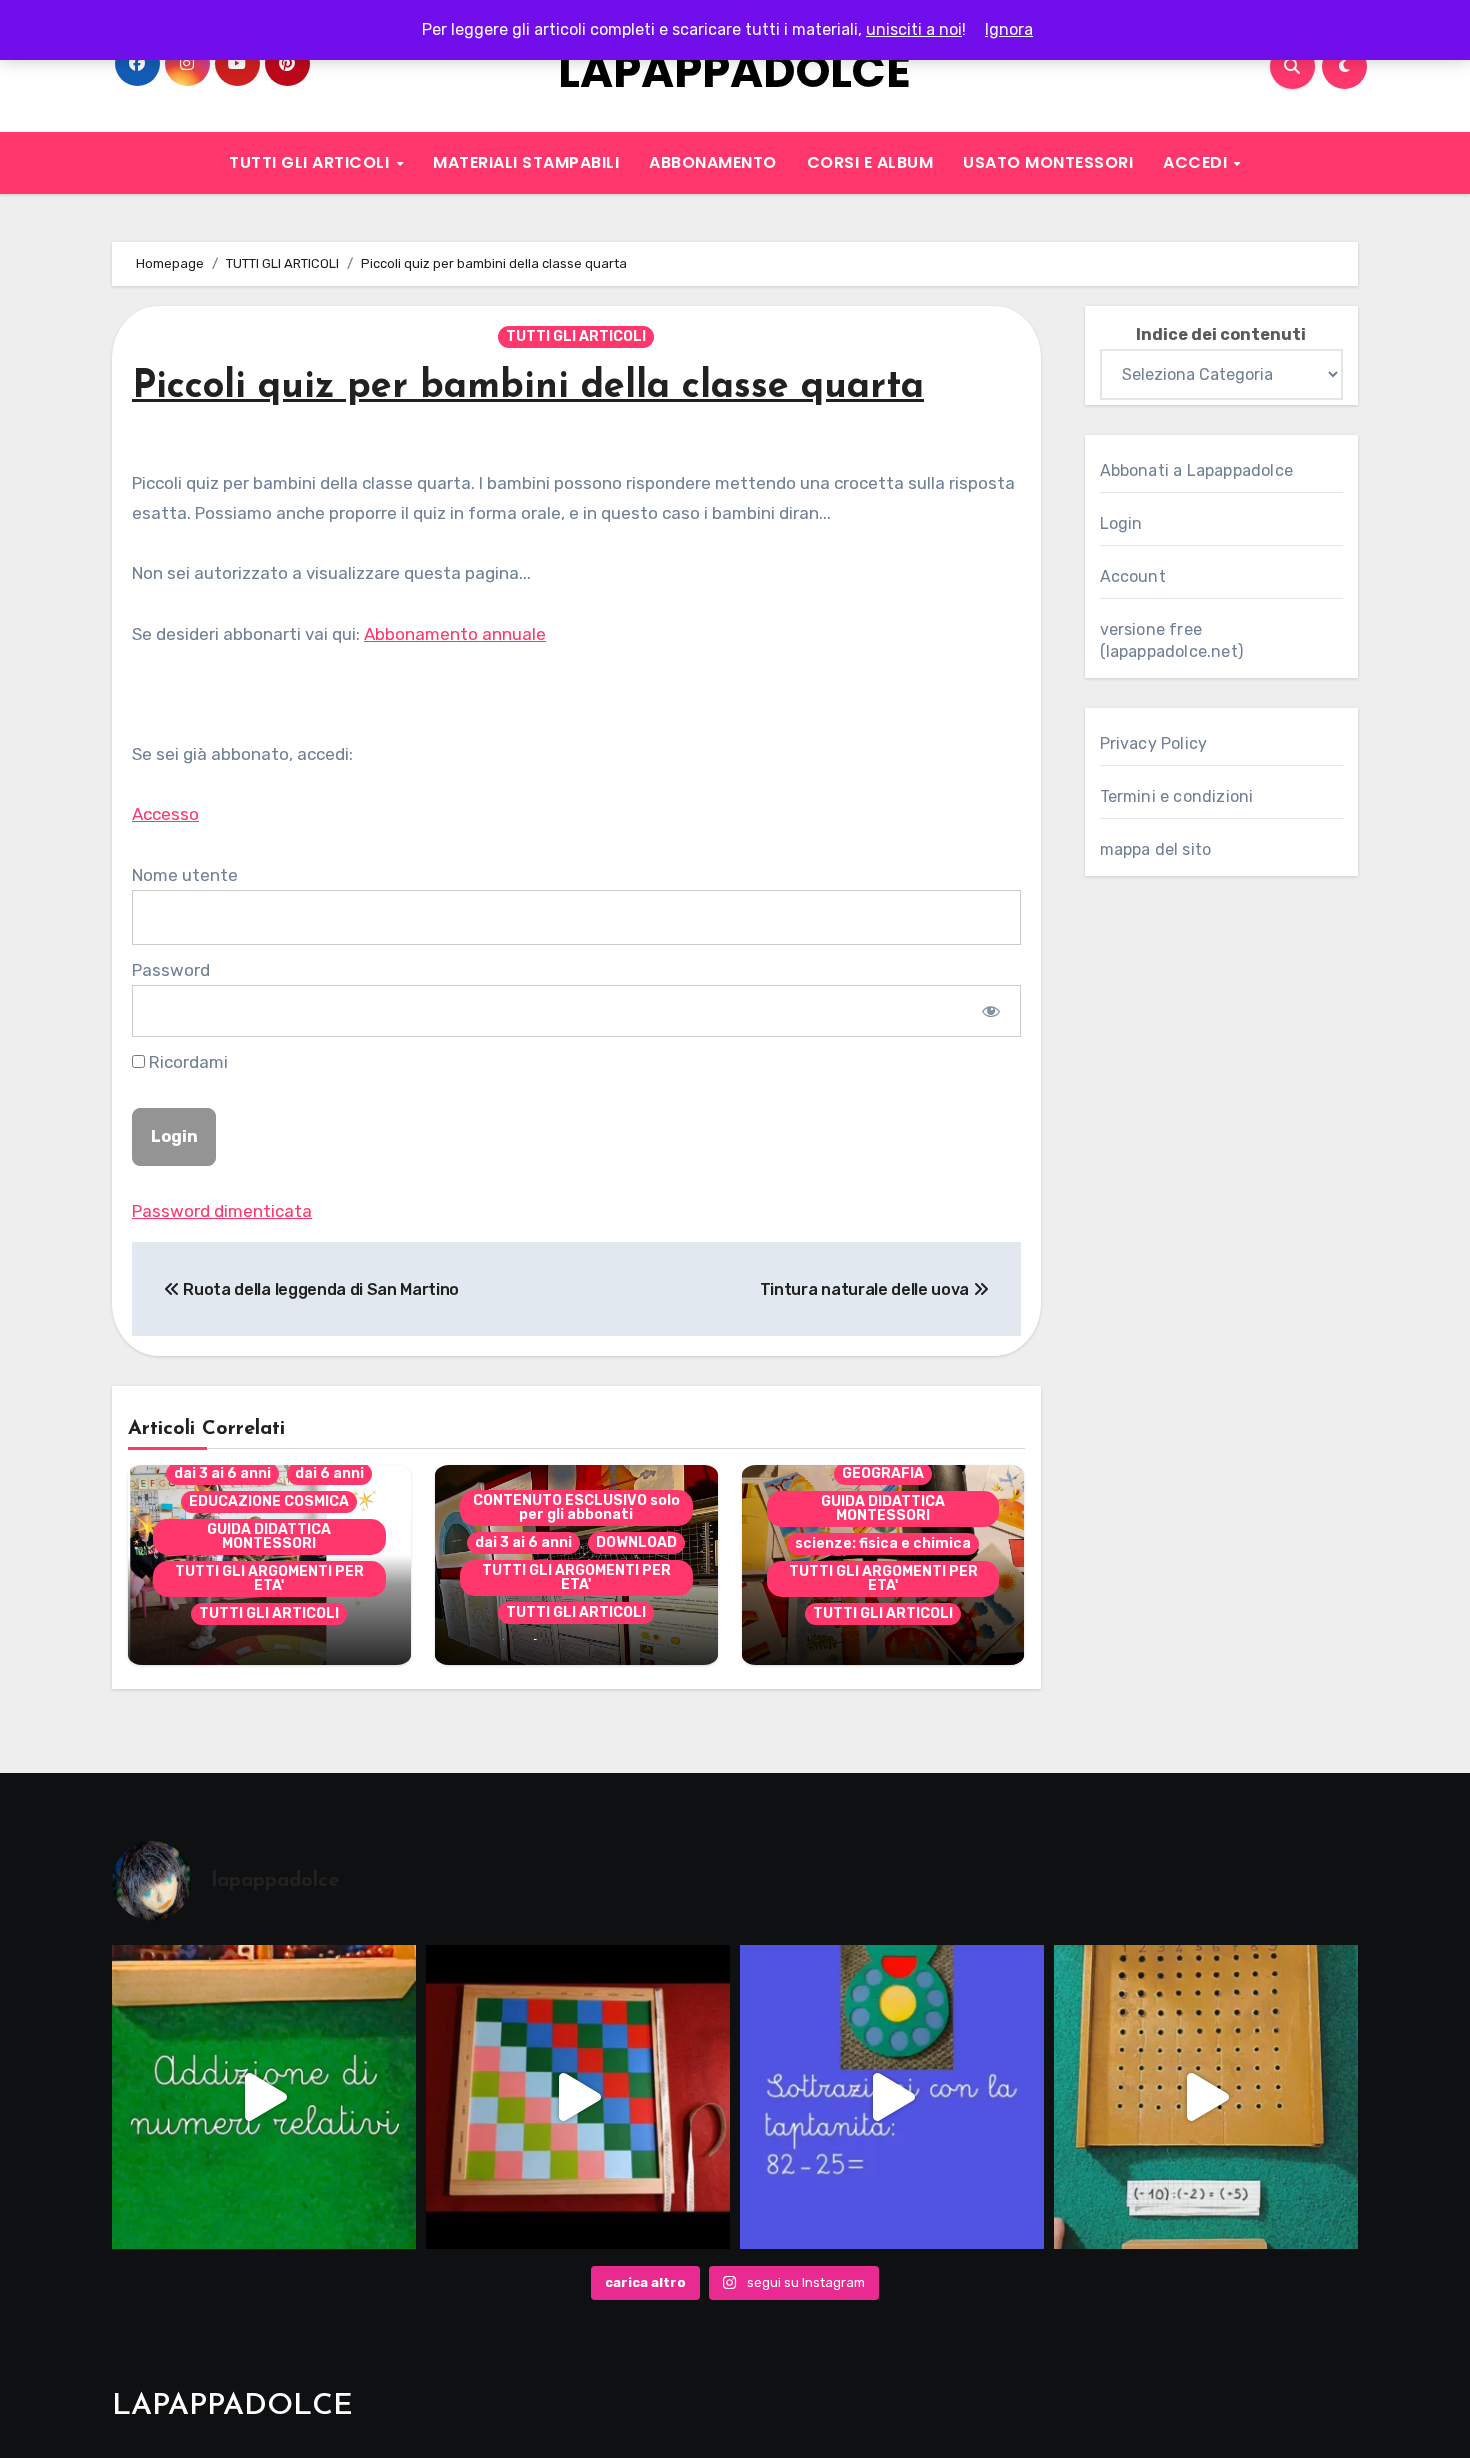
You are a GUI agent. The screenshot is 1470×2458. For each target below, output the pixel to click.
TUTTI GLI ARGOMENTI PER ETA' (269, 1578)
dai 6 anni (329, 1473)
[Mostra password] (990, 1011)
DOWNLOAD (636, 1542)
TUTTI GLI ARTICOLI (311, 162)
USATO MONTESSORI (1048, 162)
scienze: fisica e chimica (883, 1543)
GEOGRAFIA (883, 1473)
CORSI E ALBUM (870, 162)
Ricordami (186, 1062)
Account (1133, 576)
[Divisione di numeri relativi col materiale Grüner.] (1206, 2097)
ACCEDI (1197, 162)
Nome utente (185, 875)
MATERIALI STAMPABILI (526, 162)
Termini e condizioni (1177, 796)
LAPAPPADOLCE (734, 71)
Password (171, 970)
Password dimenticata (222, 1211)
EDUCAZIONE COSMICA (269, 1501)
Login (1121, 523)
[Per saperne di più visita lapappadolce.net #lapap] (892, 2097)
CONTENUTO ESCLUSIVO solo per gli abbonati (576, 1507)
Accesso (165, 814)
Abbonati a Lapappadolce (1197, 470)
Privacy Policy (1154, 743)
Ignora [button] (1009, 29)
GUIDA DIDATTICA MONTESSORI (269, 1536)
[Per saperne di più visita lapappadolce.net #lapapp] (264, 2097)
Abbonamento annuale (455, 634)
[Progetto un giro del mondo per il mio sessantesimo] (578, 2097)
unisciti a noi (914, 29)
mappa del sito (1156, 849)
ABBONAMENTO (713, 162)
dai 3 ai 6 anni (222, 1473)
